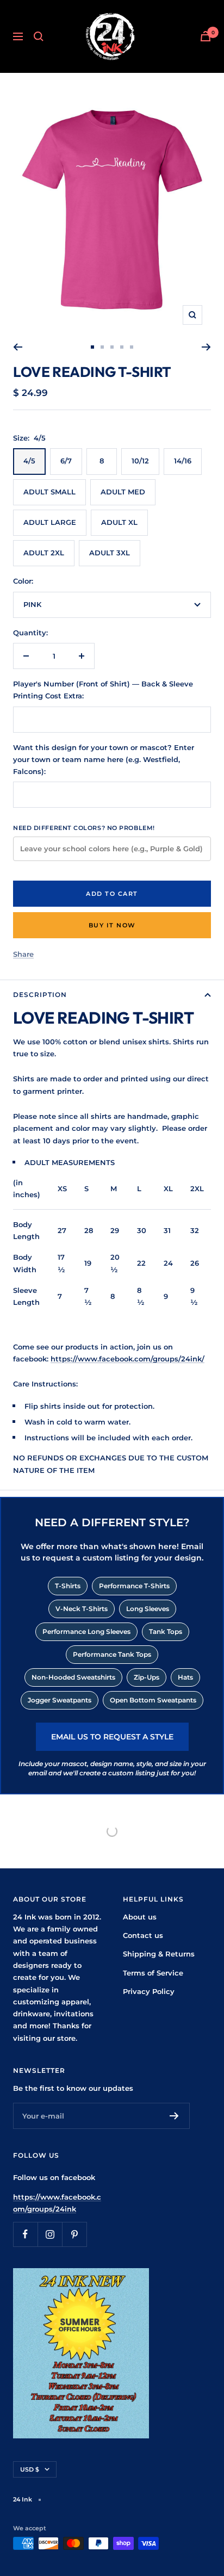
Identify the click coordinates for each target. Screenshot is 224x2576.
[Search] (39, 36)
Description (40, 995)
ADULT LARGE (50, 522)
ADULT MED (123, 492)
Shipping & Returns (159, 1954)
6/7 (66, 461)
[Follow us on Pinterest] (74, 2234)
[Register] (174, 2116)
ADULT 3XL (110, 553)
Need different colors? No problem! (84, 828)
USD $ (30, 2469)
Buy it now (112, 925)
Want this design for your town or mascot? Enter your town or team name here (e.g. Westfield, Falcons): (104, 760)
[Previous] (18, 347)
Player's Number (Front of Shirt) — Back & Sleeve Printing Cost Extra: (103, 690)
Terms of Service (153, 1973)
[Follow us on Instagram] (50, 2234)
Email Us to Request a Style (112, 1737)
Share (23, 954)
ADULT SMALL (49, 492)
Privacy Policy (149, 1991)
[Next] (206, 347)
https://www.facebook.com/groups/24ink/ (127, 1359)
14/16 (183, 461)
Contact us (143, 1935)
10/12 (140, 461)
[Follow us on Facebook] (25, 2234)
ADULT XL (119, 522)
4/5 (29, 461)
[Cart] (206, 36)
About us (140, 1917)
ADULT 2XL (44, 553)
